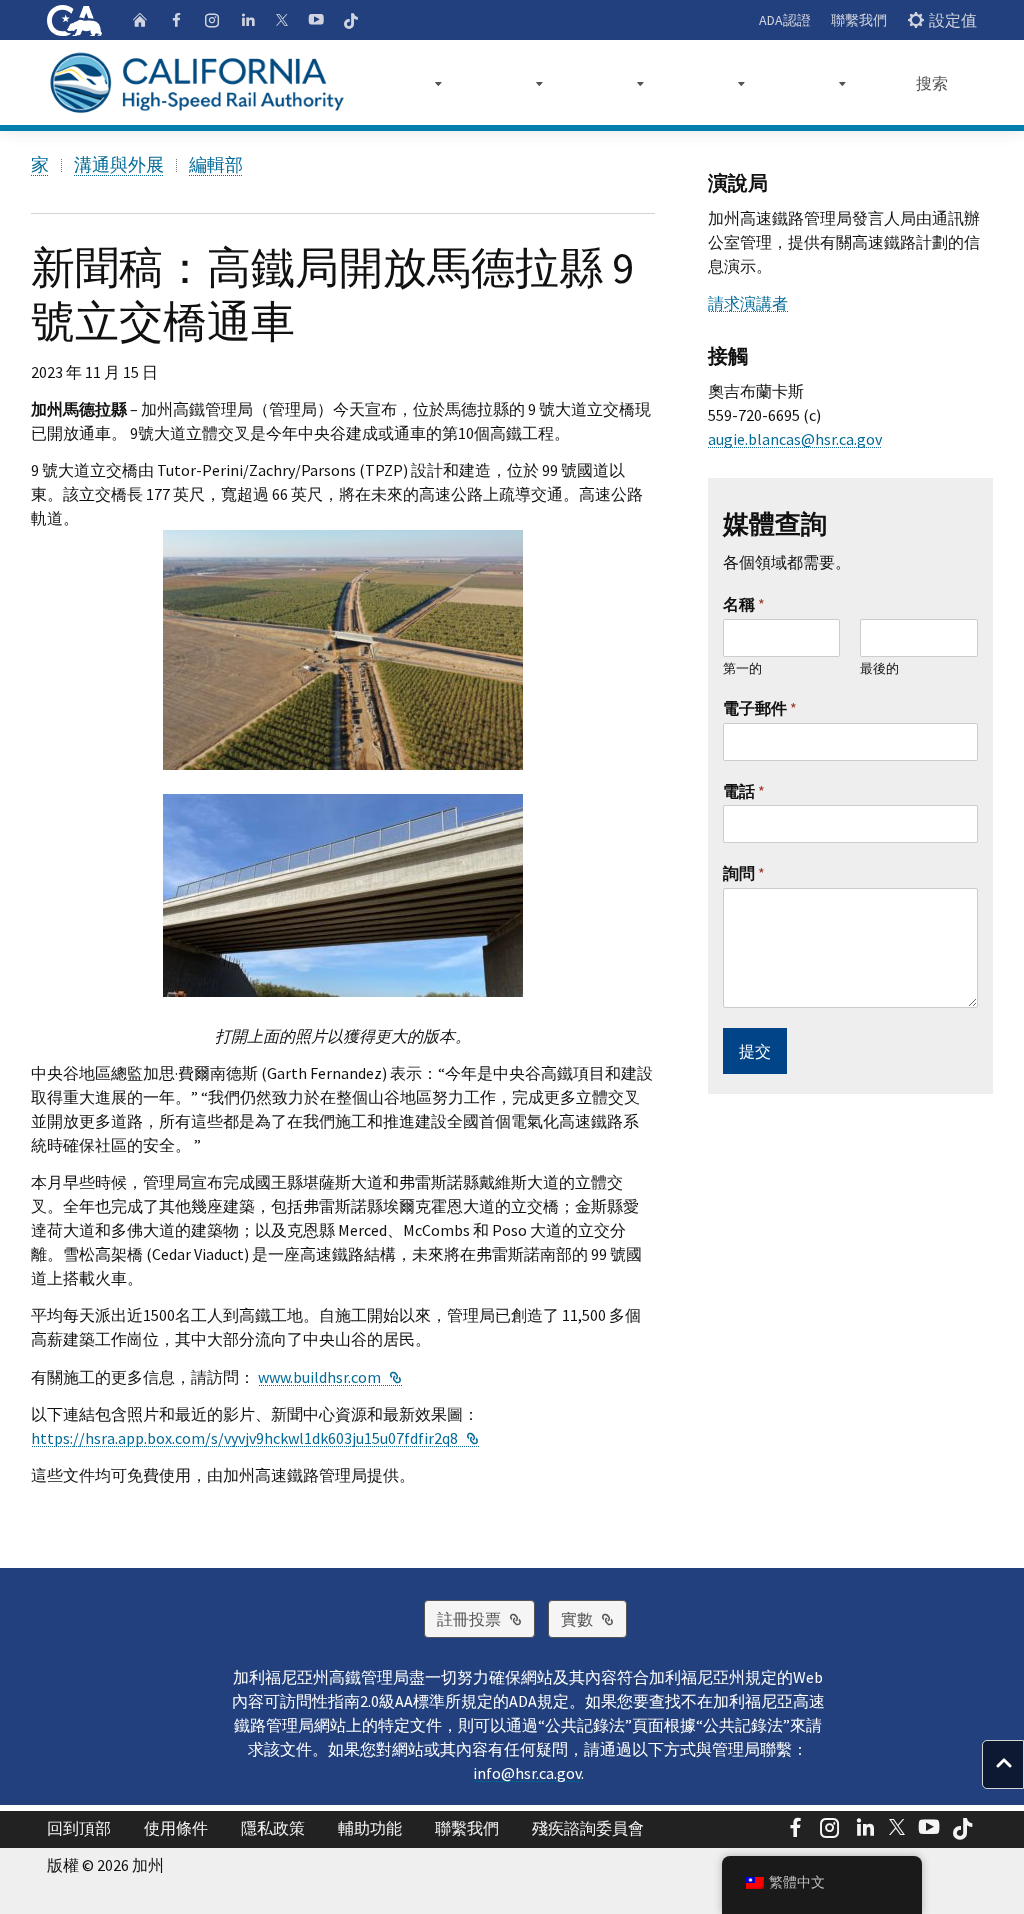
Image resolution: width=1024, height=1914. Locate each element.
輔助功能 (370, 1828)
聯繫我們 (859, 20)
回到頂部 (79, 1828)
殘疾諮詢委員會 (588, 1828)
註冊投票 (486, 1618)
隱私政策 (273, 1828)
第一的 (742, 669)
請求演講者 (748, 303)
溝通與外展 (119, 164)
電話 (744, 791)
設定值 (953, 20)
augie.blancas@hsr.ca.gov (795, 439)
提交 (755, 1051)
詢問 (744, 873)
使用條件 (176, 1828)
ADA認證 (785, 20)
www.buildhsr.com (330, 1377)
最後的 (879, 669)
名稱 (744, 604)
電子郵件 (760, 708)
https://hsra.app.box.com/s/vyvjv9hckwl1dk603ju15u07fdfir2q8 (255, 1438)
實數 (594, 1618)
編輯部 (216, 164)
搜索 (932, 83)
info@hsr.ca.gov (527, 1773)
